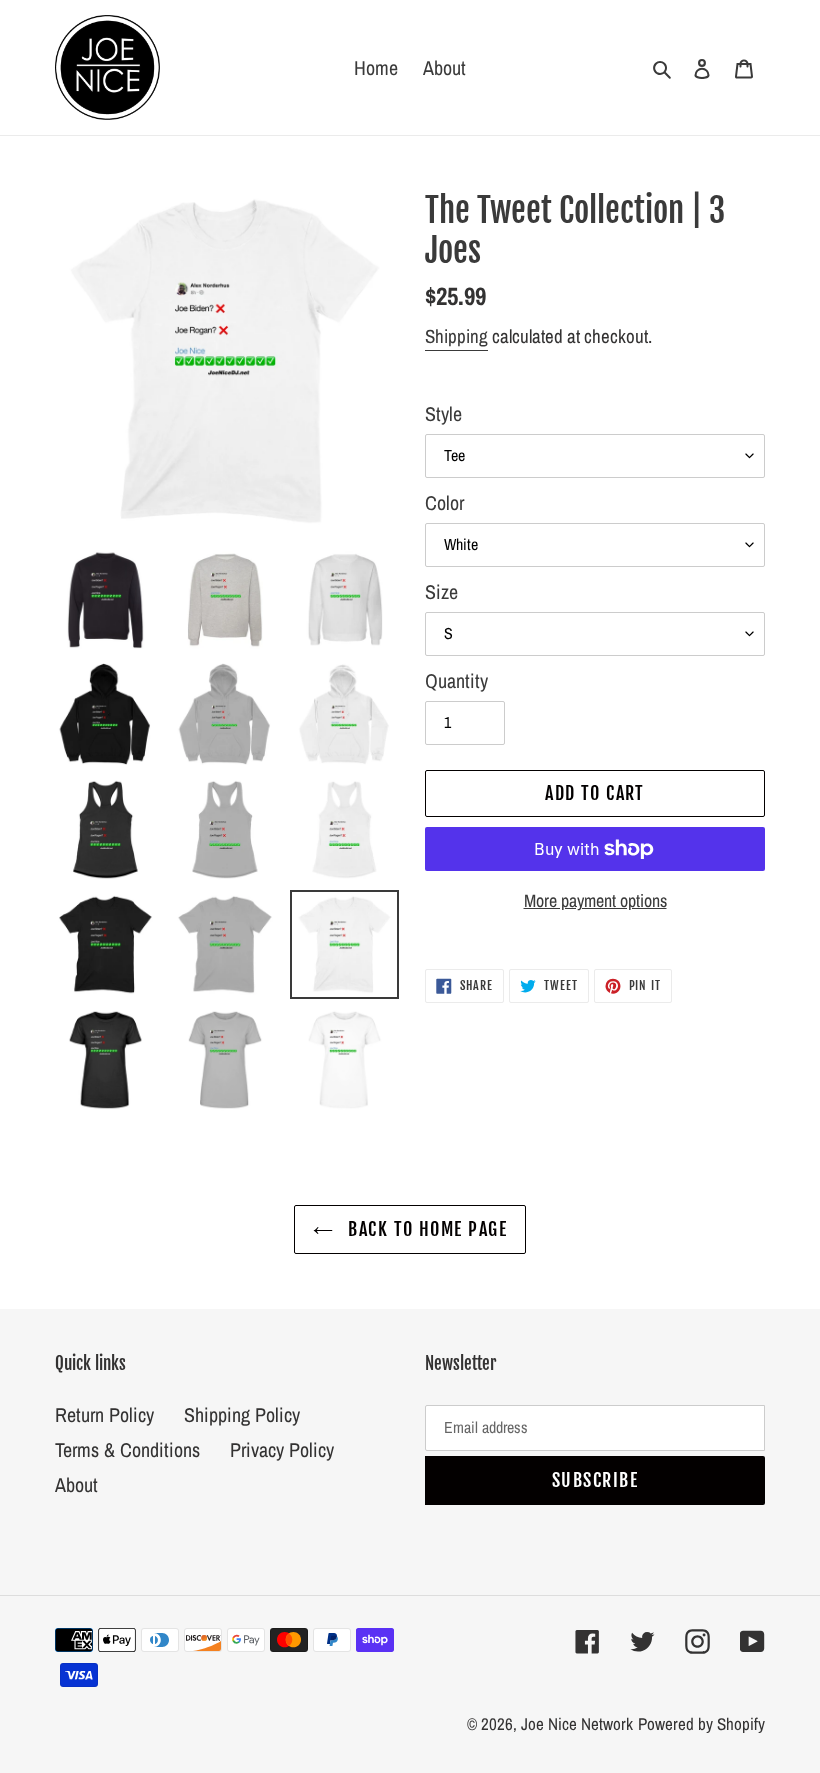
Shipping (456, 336)
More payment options (595, 900)
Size (441, 591)
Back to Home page (425, 1229)
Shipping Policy (242, 1414)
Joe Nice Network (577, 1723)
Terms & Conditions (127, 1449)
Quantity (456, 680)
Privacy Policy (282, 1449)
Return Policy (104, 1414)
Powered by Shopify (701, 1723)
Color (444, 502)
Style (443, 413)
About (76, 1484)
